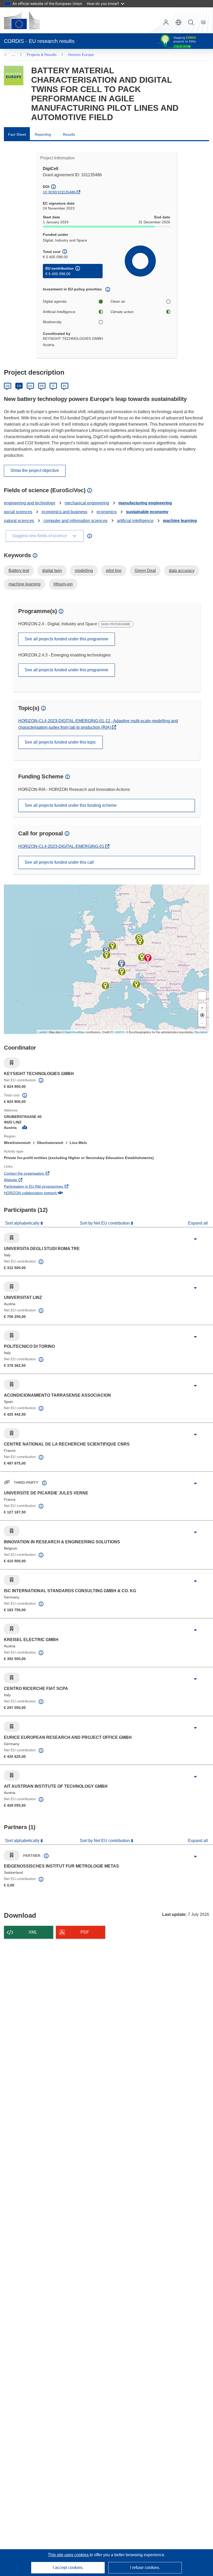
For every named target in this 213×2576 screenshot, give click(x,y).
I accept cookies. (68, 2568)
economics (107, 512)
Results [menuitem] (69, 134)
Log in (166, 22)
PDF (85, 1932)
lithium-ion (63, 584)
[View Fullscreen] (202, 996)
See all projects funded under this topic (60, 742)
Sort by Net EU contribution (105, 1223)
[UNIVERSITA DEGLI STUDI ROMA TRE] (136, 984)
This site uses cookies (69, 2555)
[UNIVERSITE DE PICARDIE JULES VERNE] (106, 950)
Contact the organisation (43, 1173)
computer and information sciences (75, 521)
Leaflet (42, 1032)
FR (42, 386)
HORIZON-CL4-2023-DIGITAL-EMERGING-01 (62, 846)
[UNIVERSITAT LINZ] (142, 957)
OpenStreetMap (74, 1032)
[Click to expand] (195, 1239)
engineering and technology (30, 503)
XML (33, 1932)
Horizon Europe (81, 55)
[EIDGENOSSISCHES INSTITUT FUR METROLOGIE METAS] (122, 964)
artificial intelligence (135, 521)
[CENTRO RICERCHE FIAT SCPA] (122, 972)
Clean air (118, 301)
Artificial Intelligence (59, 312)
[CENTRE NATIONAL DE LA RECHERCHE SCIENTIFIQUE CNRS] (106, 955)
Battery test (19, 571)
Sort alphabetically (23, 1223)
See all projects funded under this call (59, 862)
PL (65, 386)
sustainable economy (147, 512)
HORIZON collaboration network (50, 1193)
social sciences (18, 512)
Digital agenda (55, 301)
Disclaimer (201, 1032)
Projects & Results (42, 55)
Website (30, 1180)
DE (8, 386)
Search (191, 22)
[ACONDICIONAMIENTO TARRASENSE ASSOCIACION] (105, 986)
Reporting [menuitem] (43, 134)
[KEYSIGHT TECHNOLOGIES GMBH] (148, 958)
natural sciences (19, 521)
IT (53, 386)
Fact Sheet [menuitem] (17, 134)
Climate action (122, 312)
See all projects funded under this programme (66, 639)
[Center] (202, 1015)
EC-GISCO (117, 1032)
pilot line (114, 571)
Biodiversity (52, 322)
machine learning (180, 521)
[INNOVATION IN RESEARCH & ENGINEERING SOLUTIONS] (112, 946)
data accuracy (182, 571)
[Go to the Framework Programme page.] (14, 76)
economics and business (64, 512)
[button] (178, 22)
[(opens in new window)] (22, 20)
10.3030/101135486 (59, 192)
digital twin (52, 571)
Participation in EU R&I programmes (53, 1186)
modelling (84, 571)
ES (30, 386)
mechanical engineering (87, 503)
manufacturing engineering (145, 503)
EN (19, 386)
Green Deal (145, 571)
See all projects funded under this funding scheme (71, 805)
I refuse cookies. (145, 2568)
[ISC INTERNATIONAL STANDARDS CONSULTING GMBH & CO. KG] (140, 941)
